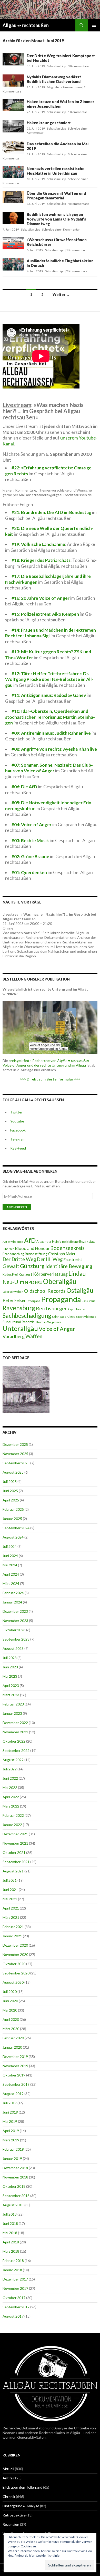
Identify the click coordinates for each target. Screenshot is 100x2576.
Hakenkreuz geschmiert (49, 123)
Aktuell (8, 2469)
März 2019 (11, 2140)
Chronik (9, 2497)
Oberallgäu (60, 1281)
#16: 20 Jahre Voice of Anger (41, 598)
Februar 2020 (13, 2038)
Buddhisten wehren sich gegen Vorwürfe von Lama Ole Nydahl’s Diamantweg (56, 219)
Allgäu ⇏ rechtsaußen (26, 25)
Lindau (77, 1273)
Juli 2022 (10, 1769)
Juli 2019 (10, 2103)
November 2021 (15, 1843)
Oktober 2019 (14, 2075)
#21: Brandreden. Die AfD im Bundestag (52, 512)
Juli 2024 (10, 1546)
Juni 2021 (10, 1890)
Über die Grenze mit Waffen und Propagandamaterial (56, 196)
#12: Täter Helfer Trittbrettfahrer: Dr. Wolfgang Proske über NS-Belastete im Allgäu (49, 679)
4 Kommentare (78, 204)
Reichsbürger (51, 1308)
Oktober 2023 (14, 1630)
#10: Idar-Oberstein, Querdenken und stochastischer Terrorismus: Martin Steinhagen (50, 717)
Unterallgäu (20, 1328)
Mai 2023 (10, 1676)
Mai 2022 (10, 1788)
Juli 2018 (10, 2214)
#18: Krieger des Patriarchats (41, 560)
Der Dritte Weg (19, 1259)
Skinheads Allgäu (64, 1317)
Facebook (18, 1130)
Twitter (16, 1112)
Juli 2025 (10, 1481)
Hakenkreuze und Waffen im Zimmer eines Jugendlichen (60, 104)
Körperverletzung (50, 1274)
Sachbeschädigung (27, 1315)
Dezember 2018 (15, 2168)
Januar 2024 (12, 1602)
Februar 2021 (13, 1927)
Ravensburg (19, 1308)
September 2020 (16, 1973)
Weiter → (61, 295)
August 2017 (13, 2316)
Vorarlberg (14, 1336)
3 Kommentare (78, 66)
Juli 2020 (10, 1992)
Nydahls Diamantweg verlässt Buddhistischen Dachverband (54, 79)
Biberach (8, 1249)
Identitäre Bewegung (69, 1266)
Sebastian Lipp (56, 66)
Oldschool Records (45, 1291)
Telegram (18, 1139)
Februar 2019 (13, 2149)
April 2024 (11, 1574)
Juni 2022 (10, 1778)
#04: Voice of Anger (32, 825)
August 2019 (13, 2094)
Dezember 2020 (15, 1945)
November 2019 (15, 2066)
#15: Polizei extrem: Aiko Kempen (45, 614)
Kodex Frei (10, 1275)
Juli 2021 (10, 1880)
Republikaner (77, 1309)
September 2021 (16, 1862)
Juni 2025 (10, 1491)
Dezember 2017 (15, 2279)
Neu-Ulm (13, 1282)
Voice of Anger (57, 1329)
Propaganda (61, 1299)
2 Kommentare (77, 271)
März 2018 (11, 2251)
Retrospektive (14, 2515)
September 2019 (16, 2084)
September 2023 (16, 1639)
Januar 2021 (12, 1936)
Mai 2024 (10, 1565)
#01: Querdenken (29, 872)
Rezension (11, 2524)
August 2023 (13, 1648)
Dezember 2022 (15, 1723)
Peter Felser (14, 1300)
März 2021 (11, 1917)
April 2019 (11, 2131)
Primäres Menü (94, 25)
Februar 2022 (13, 1815)
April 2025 (11, 1500)
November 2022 (15, 1732)
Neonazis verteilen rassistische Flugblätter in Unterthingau (56, 171)
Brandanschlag (13, 1254)
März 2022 (11, 1806)
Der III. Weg (50, 1259)
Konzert (25, 1274)
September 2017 (16, 2307)
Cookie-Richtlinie (48, 2556)
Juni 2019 (10, 2112)
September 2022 (16, 1750)
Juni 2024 (10, 1556)
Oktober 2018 (14, 2186)
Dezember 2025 (15, 1444)
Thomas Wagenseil (48, 1322)
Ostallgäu (80, 1290)
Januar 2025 (12, 1519)
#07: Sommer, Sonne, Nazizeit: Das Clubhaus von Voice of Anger (49, 768)
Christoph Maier (62, 1254)
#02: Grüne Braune (30, 856)
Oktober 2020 (14, 1964)
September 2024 (16, 1528)
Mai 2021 (10, 1899)
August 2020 (13, 1982)
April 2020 (11, 2019)
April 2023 (11, 1686)
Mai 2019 (10, 2121)
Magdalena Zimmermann (64, 87)
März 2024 (11, 1583)
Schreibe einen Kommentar (61, 229)
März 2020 (11, 2029)
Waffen (34, 1336)
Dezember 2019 (15, 2056)
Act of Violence (13, 1242)
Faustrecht (73, 1260)
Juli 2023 (10, 1658)
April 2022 (11, 1797)
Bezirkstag (87, 1241)
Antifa (8, 2478)
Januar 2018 (12, 2270)
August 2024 (13, 1537)
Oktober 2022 (14, 1741)
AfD (30, 1240)
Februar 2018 (13, 2261)
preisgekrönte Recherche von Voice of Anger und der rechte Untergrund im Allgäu (46, 1063)
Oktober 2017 (14, 2298)
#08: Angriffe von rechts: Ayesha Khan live (54, 749)
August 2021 (13, 1871)
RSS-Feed (18, 1148)
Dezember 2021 (15, 1834)
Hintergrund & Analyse (21, 2506)
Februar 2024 (13, 1593)
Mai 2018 (10, 2233)
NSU (39, 1282)
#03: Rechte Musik (30, 841)
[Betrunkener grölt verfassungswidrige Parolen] (26, 1389)
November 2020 (15, 1954)
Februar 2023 (13, 1704)
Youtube (17, 1121)
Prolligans (33, 1301)
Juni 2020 (10, 2001)
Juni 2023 (10, 1667)
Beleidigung (70, 1241)
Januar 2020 (12, 2047)
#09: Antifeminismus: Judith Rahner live (51, 733)
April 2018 (11, 2242)
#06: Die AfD (24, 787)
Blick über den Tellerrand (22, 2487)
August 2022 (13, 1760)
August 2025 (13, 1472)
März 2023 (11, 1695)
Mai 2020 (10, 2010)
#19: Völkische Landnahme (38, 544)
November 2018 (15, 2177)
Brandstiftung (36, 1254)
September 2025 (16, 1463)
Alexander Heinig (49, 1241)
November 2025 (15, 1454)
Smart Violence (86, 1317)
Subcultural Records (19, 1322)
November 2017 (15, 2288)
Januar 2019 (12, 2159)
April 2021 (11, 1908)
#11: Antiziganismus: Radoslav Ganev (49, 695)
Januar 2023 (12, 1713)
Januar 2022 (12, 1825)
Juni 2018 (10, 2223)
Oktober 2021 (14, 1852)
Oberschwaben (13, 1291)
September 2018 (16, 2196)
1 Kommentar (78, 112)
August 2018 (13, 2205)
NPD (29, 1282)
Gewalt (11, 1266)
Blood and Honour (32, 1248)
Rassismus (88, 1301)
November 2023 (15, 1621)
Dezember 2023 (15, 1611)
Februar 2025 (13, 1509)
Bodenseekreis (67, 1248)
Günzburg (32, 1266)
